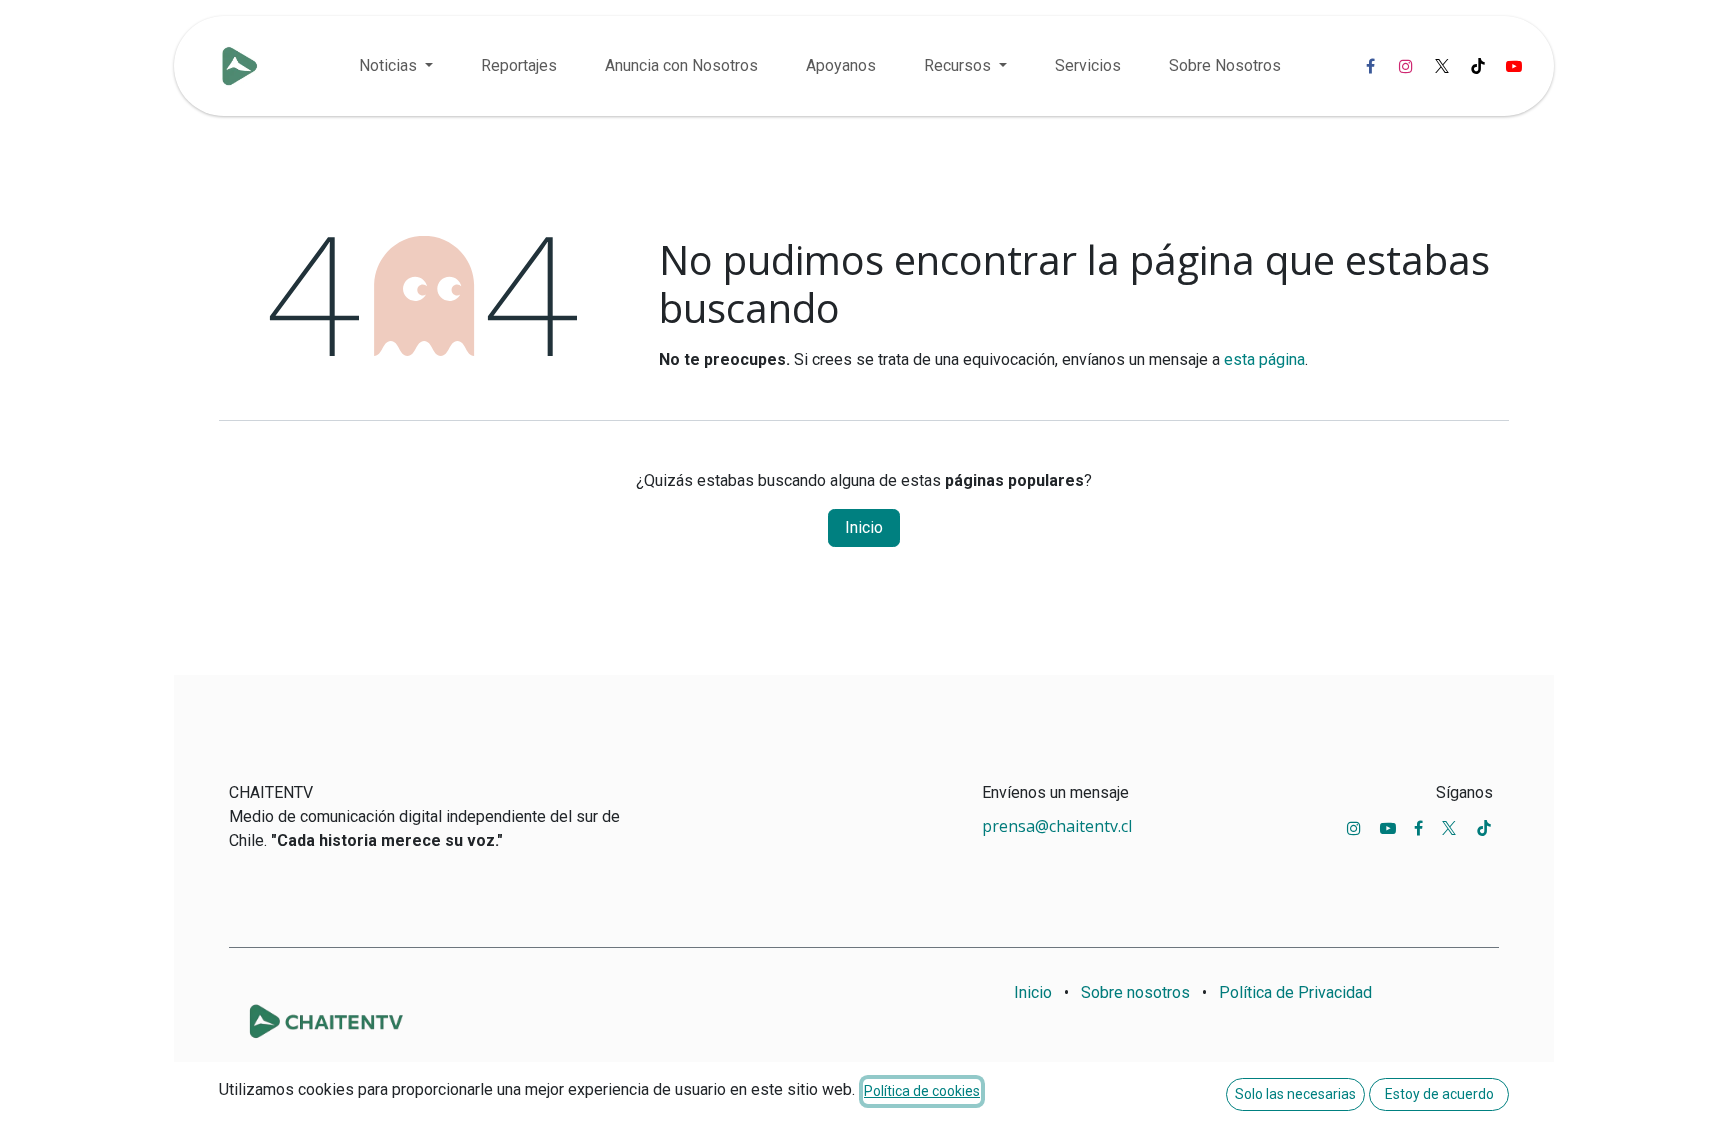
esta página (1264, 359)
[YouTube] (1514, 66)
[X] (1442, 66)
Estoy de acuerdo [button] (1439, 1094)
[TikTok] (1478, 66)
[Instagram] (1406, 66)
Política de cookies (922, 1091)
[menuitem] (396, 66)
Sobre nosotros (1135, 992)
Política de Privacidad (1295, 992)
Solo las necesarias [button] (1295, 1094)
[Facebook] (1370, 66)
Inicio (864, 527)
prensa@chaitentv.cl (1057, 826)
